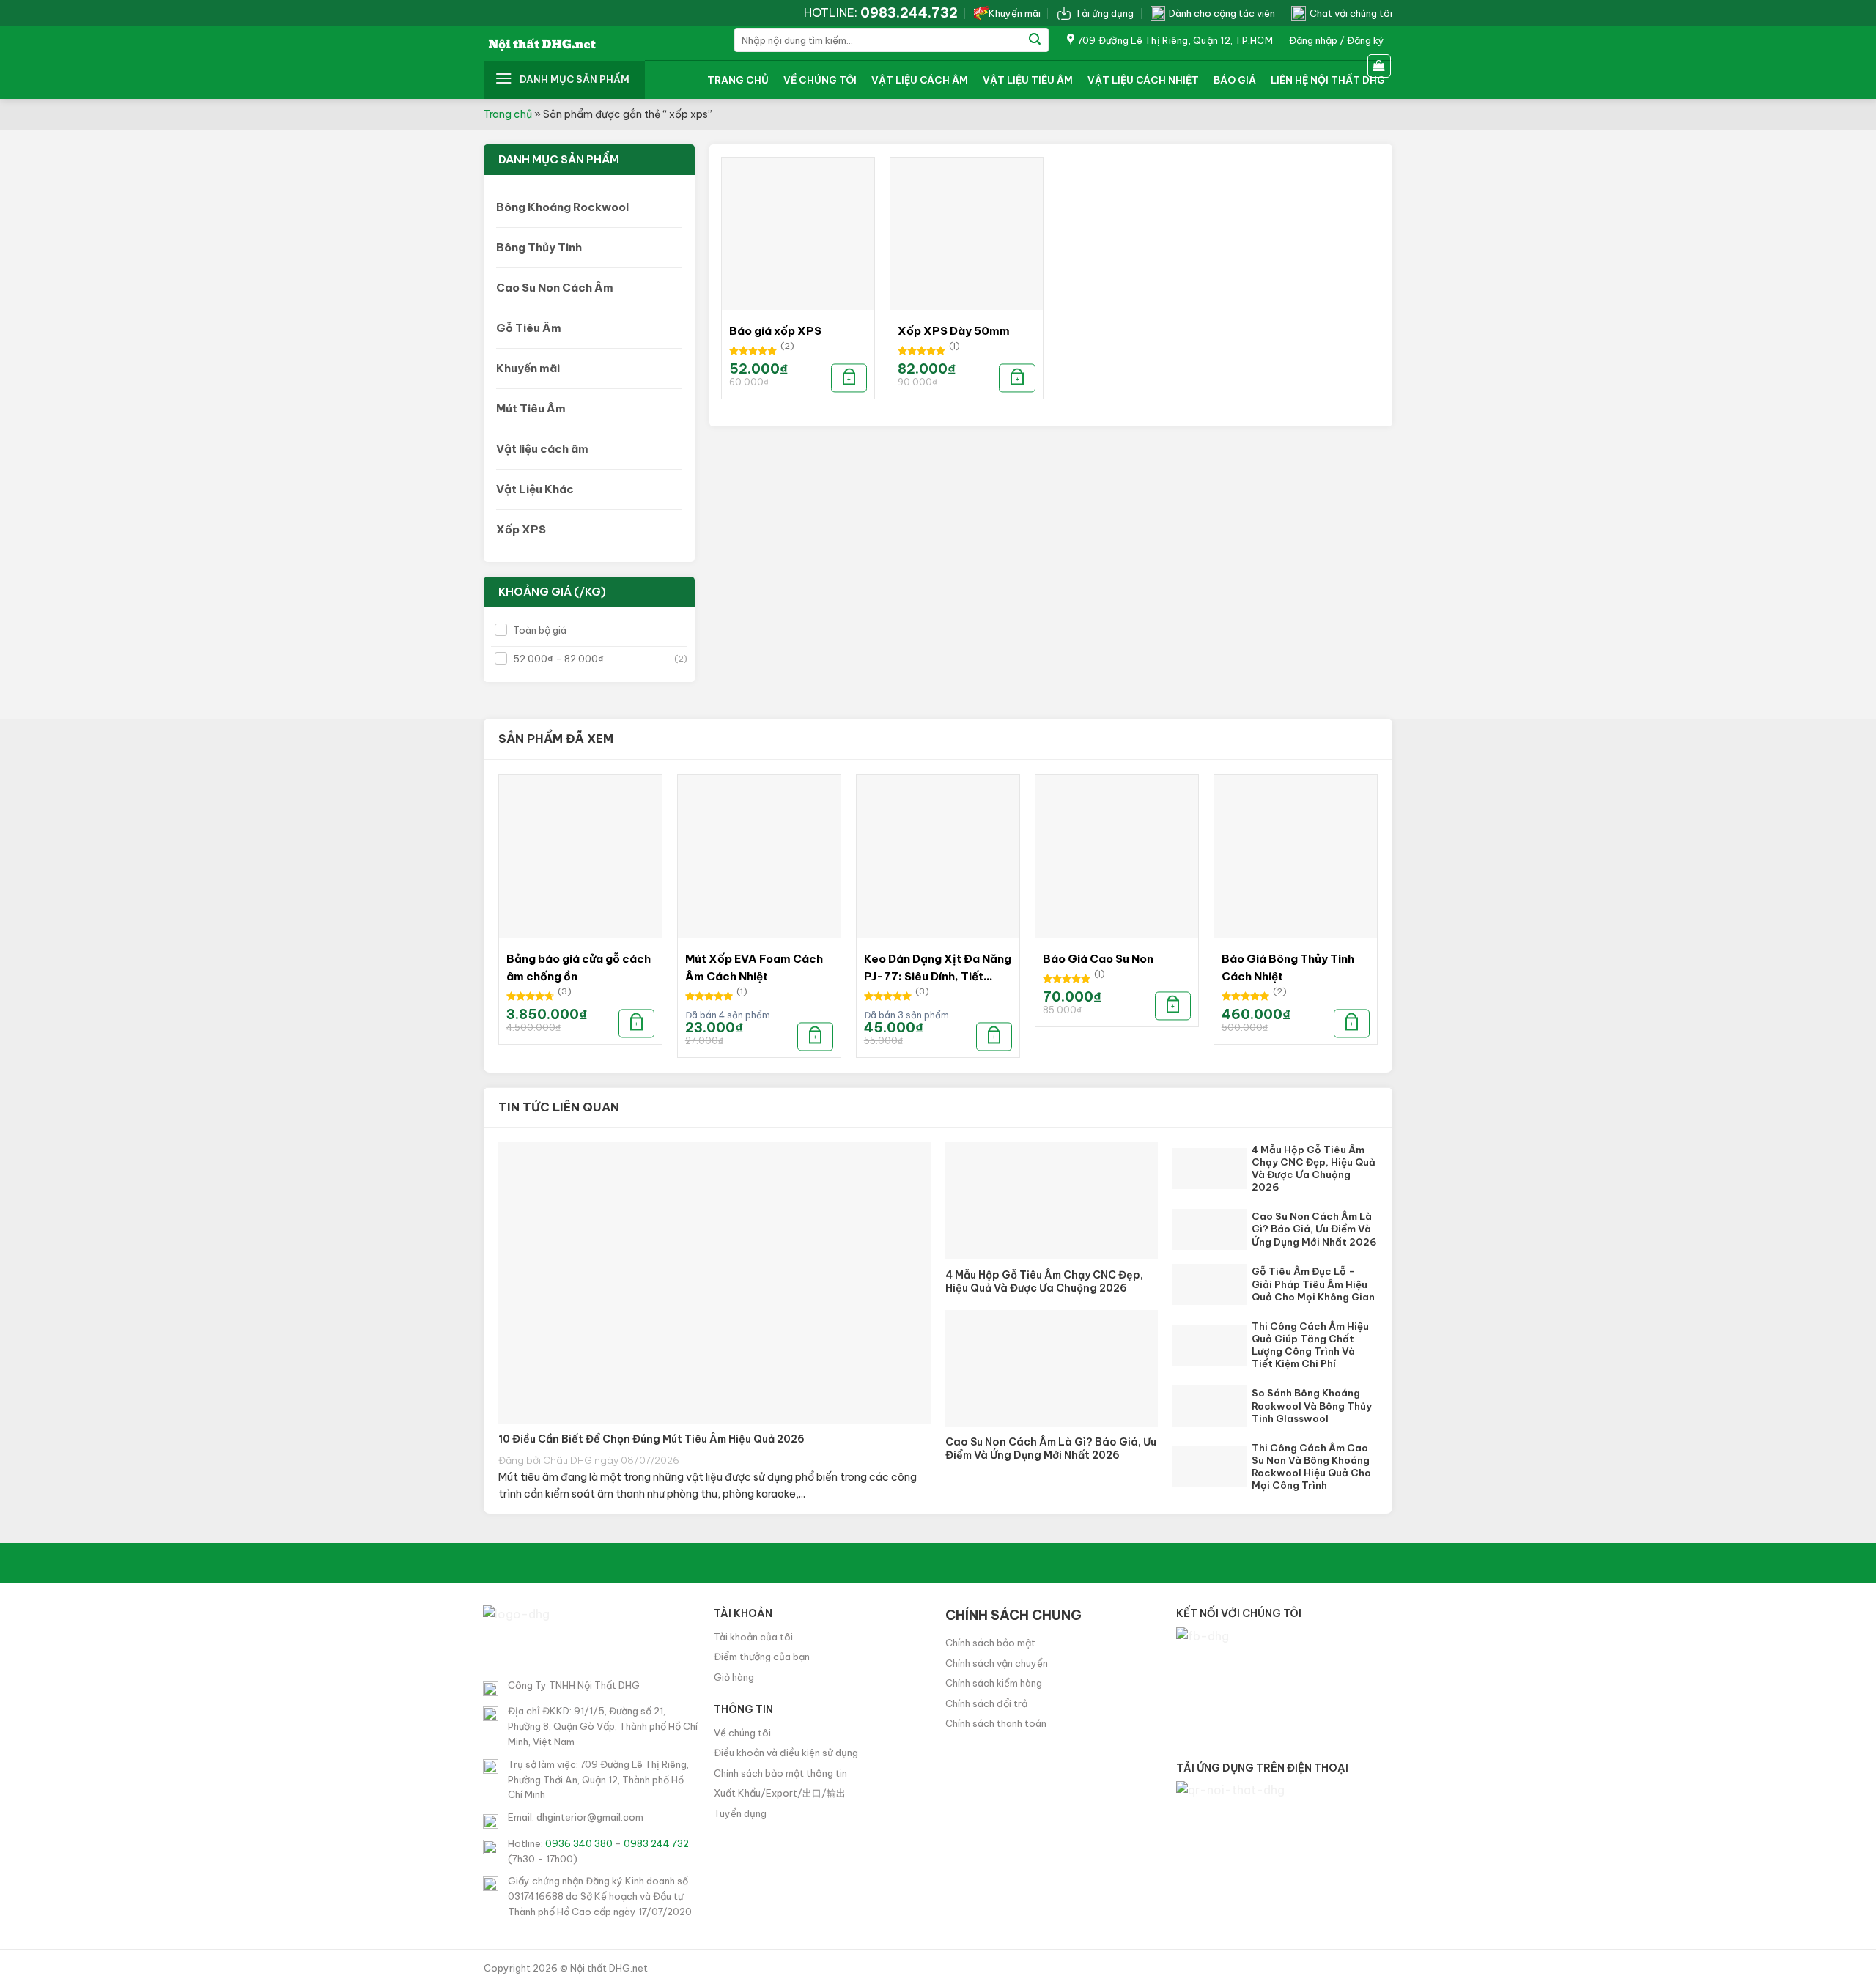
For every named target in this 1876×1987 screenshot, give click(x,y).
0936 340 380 (579, 1843)
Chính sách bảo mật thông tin (780, 1773)
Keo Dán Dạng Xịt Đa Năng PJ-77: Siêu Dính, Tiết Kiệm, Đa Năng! (938, 969)
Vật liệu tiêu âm (1028, 80)
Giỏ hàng (734, 1677)
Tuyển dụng (740, 1813)
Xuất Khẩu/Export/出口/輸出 (780, 1793)
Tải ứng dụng (1104, 13)
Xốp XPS (521, 529)
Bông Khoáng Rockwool (562, 207)
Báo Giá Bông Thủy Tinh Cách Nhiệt (1288, 967)
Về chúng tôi (820, 80)
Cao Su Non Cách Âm (555, 288)
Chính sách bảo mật (990, 1643)
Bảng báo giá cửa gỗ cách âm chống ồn (579, 967)
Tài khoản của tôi (753, 1637)
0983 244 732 (656, 1843)
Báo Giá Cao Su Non (1098, 959)
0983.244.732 (909, 13)
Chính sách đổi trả (986, 1703)
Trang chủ (738, 80)
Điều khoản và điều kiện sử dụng (786, 1753)
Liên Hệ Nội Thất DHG (1328, 80)
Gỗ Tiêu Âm (529, 328)
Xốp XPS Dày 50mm (954, 331)
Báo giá (1235, 80)
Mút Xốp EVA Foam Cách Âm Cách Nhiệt (754, 967)
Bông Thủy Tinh (539, 247)
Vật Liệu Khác (535, 489)
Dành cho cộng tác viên (1222, 13)
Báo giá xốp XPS (775, 331)
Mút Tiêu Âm (531, 408)
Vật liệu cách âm (920, 80)
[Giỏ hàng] (1380, 66)
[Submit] (1035, 40)
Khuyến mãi (1015, 13)
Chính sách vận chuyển (997, 1663)
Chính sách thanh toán (996, 1723)
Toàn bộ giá (540, 630)
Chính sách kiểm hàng (994, 1683)
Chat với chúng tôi (1351, 13)
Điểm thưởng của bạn (762, 1657)
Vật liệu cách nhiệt (1143, 80)
